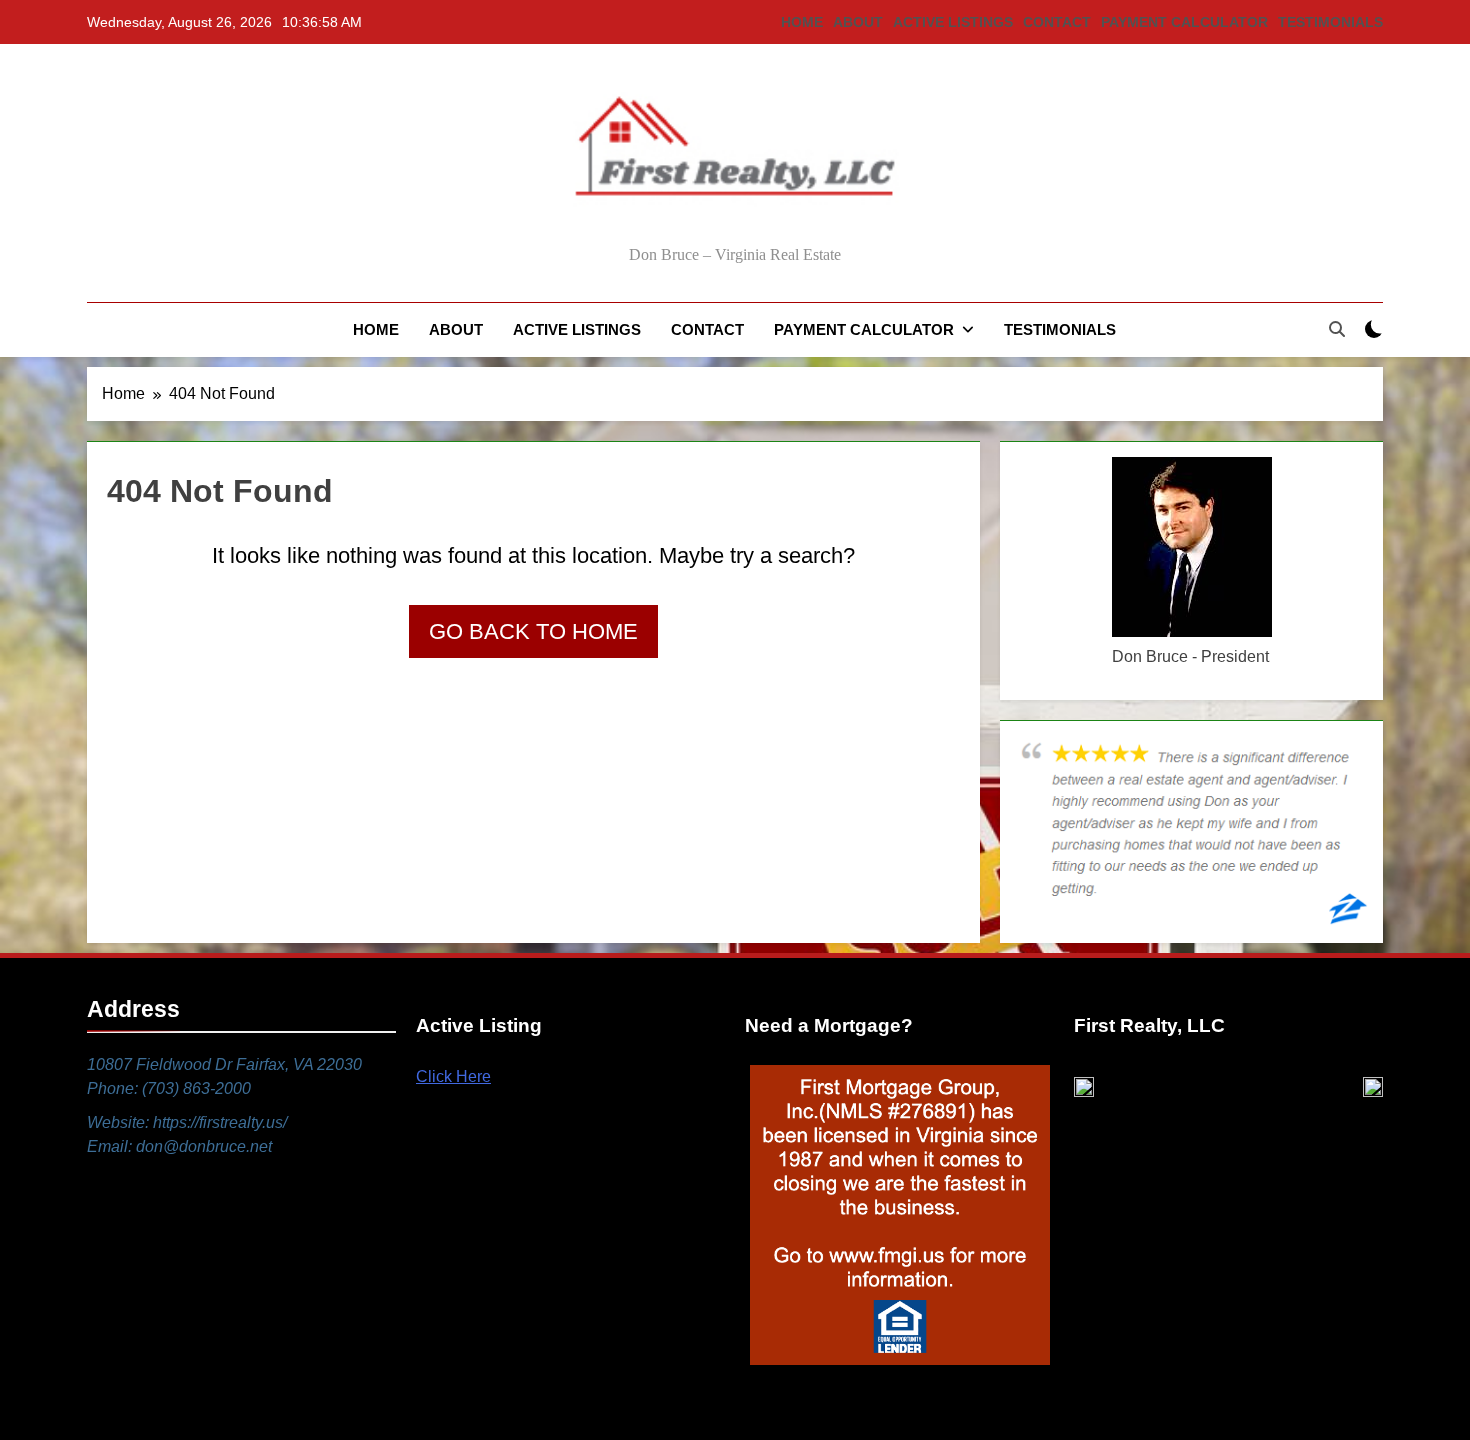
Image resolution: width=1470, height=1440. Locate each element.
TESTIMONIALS (1330, 22)
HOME (802, 22)
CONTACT (1057, 22)
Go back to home (533, 631)
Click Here (453, 1076)
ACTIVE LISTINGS (953, 22)
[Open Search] (1337, 329)
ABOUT (858, 22)
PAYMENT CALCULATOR (1184, 22)
